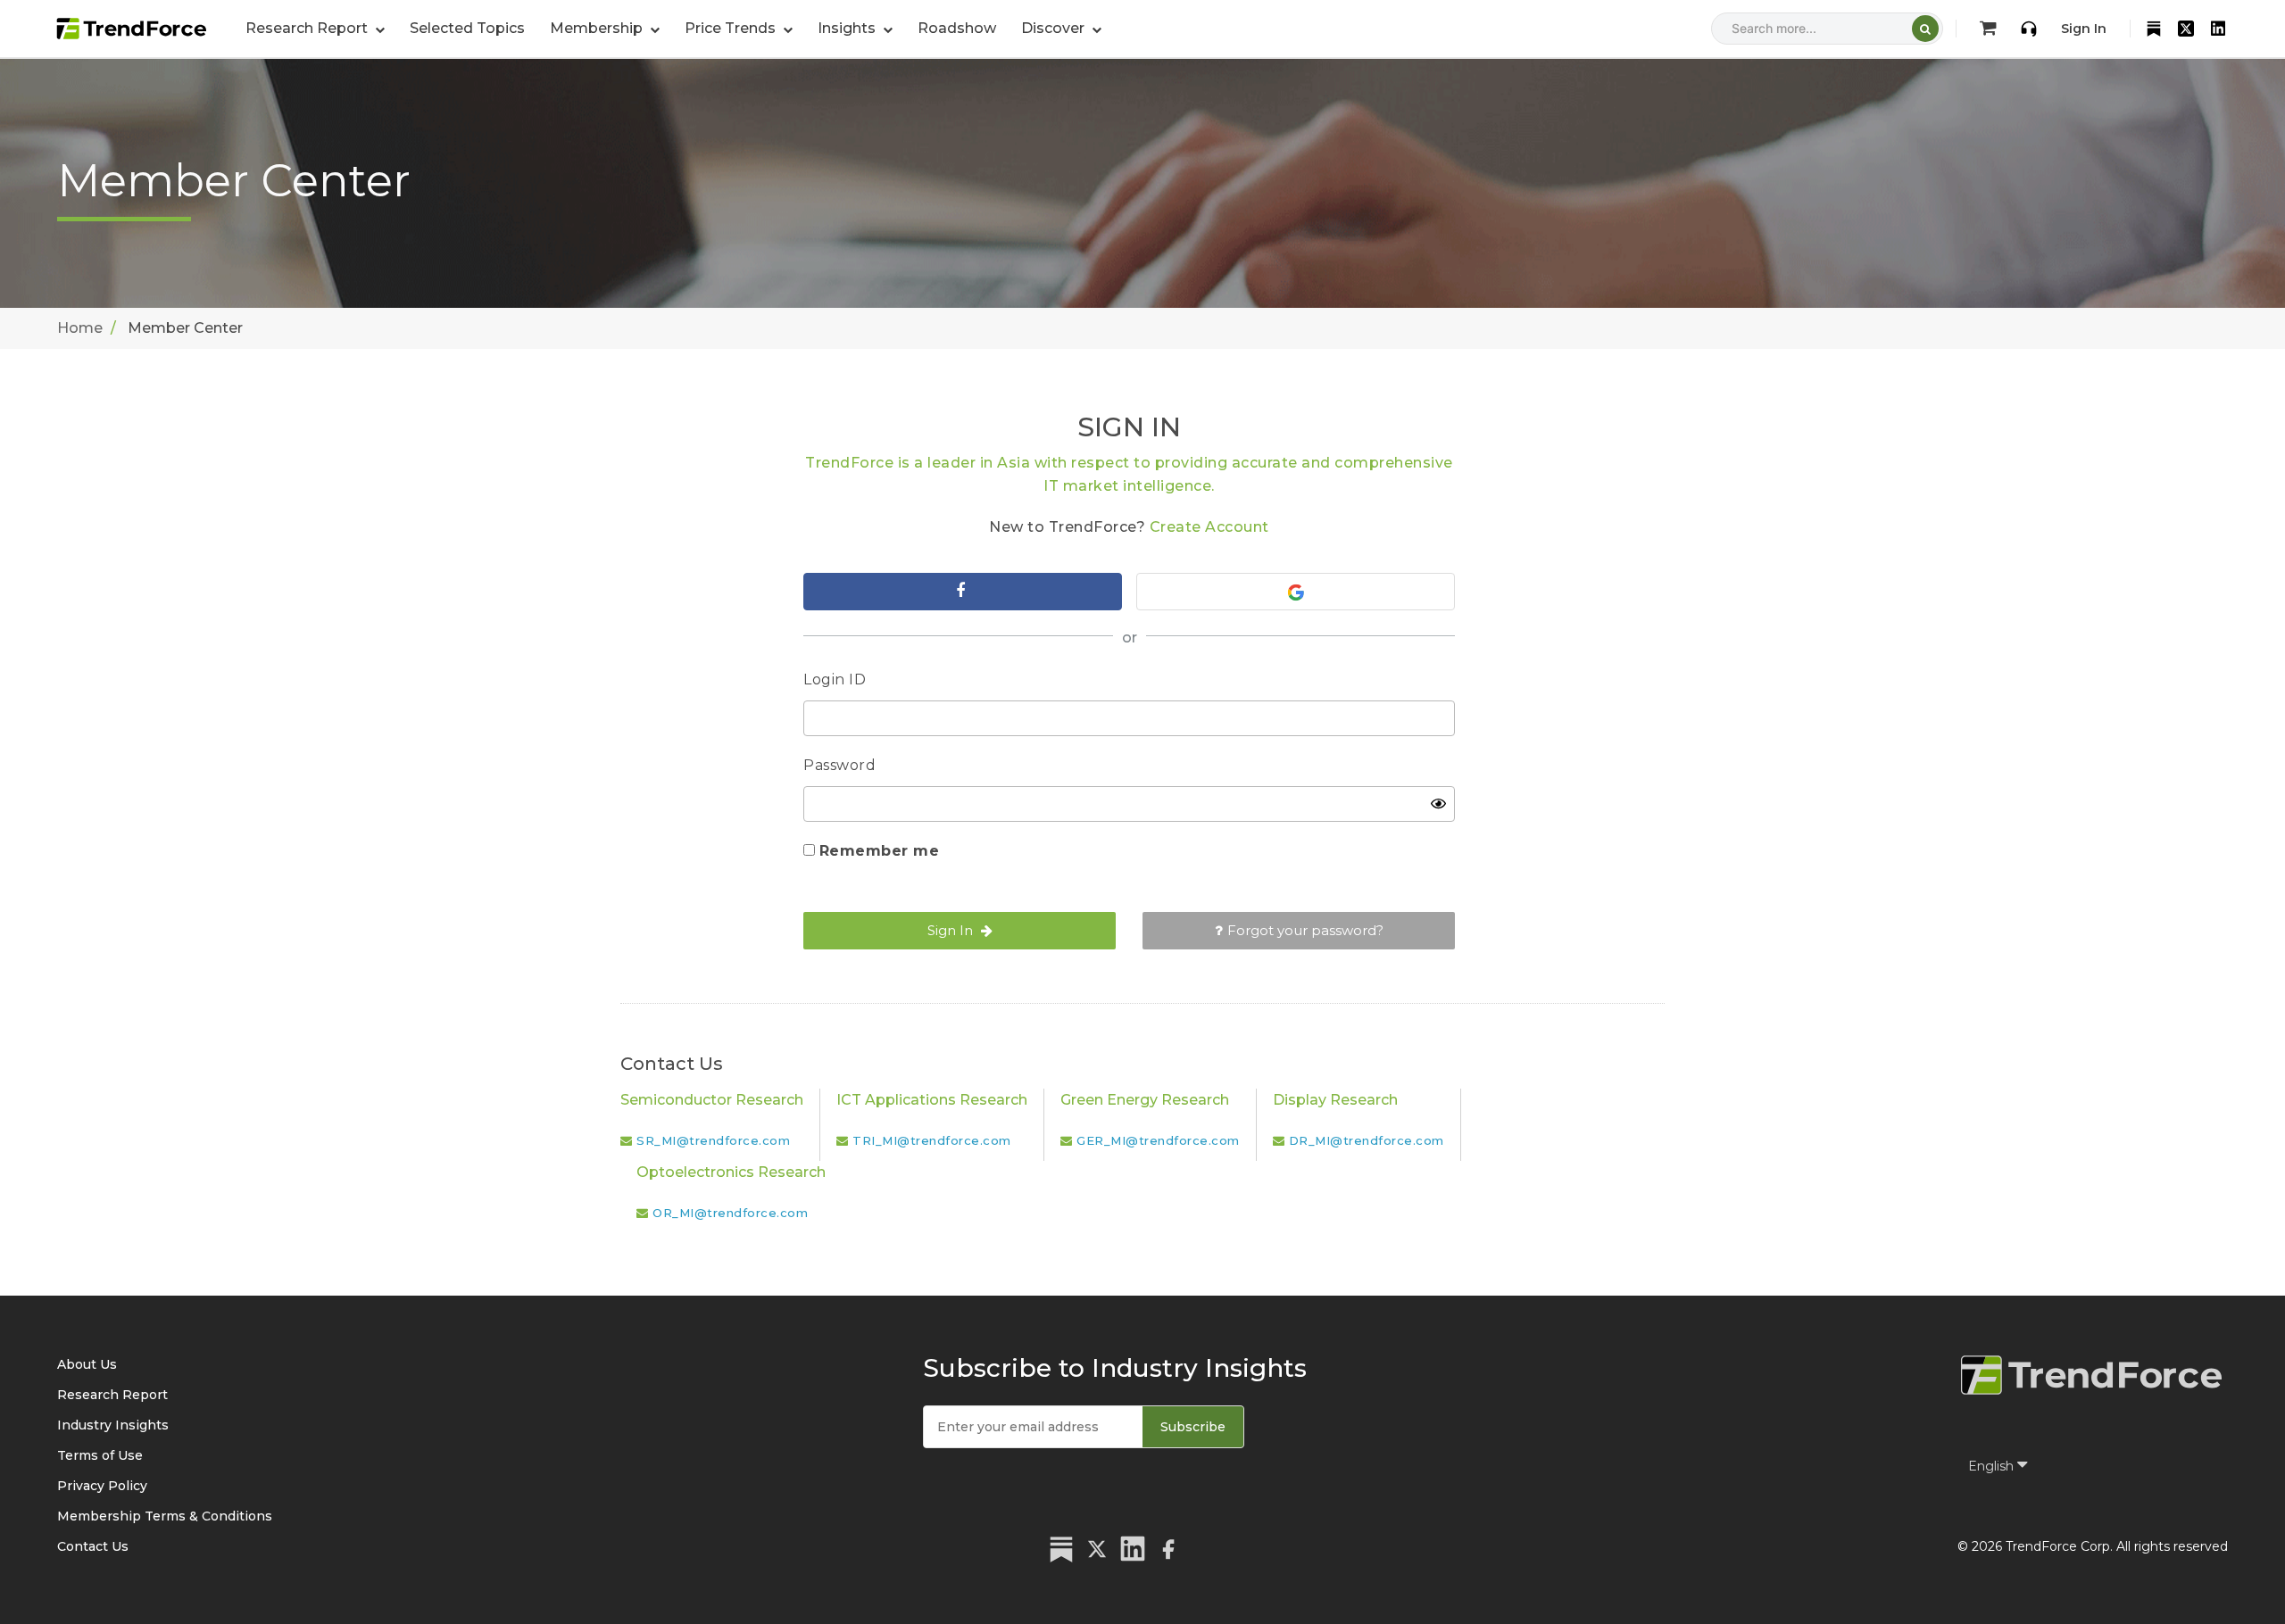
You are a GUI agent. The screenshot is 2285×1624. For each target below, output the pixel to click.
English (1993, 1466)
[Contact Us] (2029, 29)
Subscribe (1193, 1427)
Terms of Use (100, 1455)
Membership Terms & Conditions (165, 1516)
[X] (2186, 29)
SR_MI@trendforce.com (713, 1140)
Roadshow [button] (957, 28)
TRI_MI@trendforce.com (932, 1140)
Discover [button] (1055, 28)
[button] (605, 29)
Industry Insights (113, 1425)
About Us (87, 1364)
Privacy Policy (102, 1486)
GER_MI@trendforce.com (1158, 1140)
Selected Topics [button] (467, 28)
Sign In (2084, 29)
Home (80, 328)
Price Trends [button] (732, 28)
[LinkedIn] (2218, 29)
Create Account (1209, 527)
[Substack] (2154, 29)
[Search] (1925, 29)
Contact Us (93, 1546)
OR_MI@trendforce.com (730, 1213)
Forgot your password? (1305, 930)
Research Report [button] (308, 28)
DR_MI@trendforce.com (1367, 1140)
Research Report (112, 1395)
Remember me (880, 851)
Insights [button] (848, 28)
